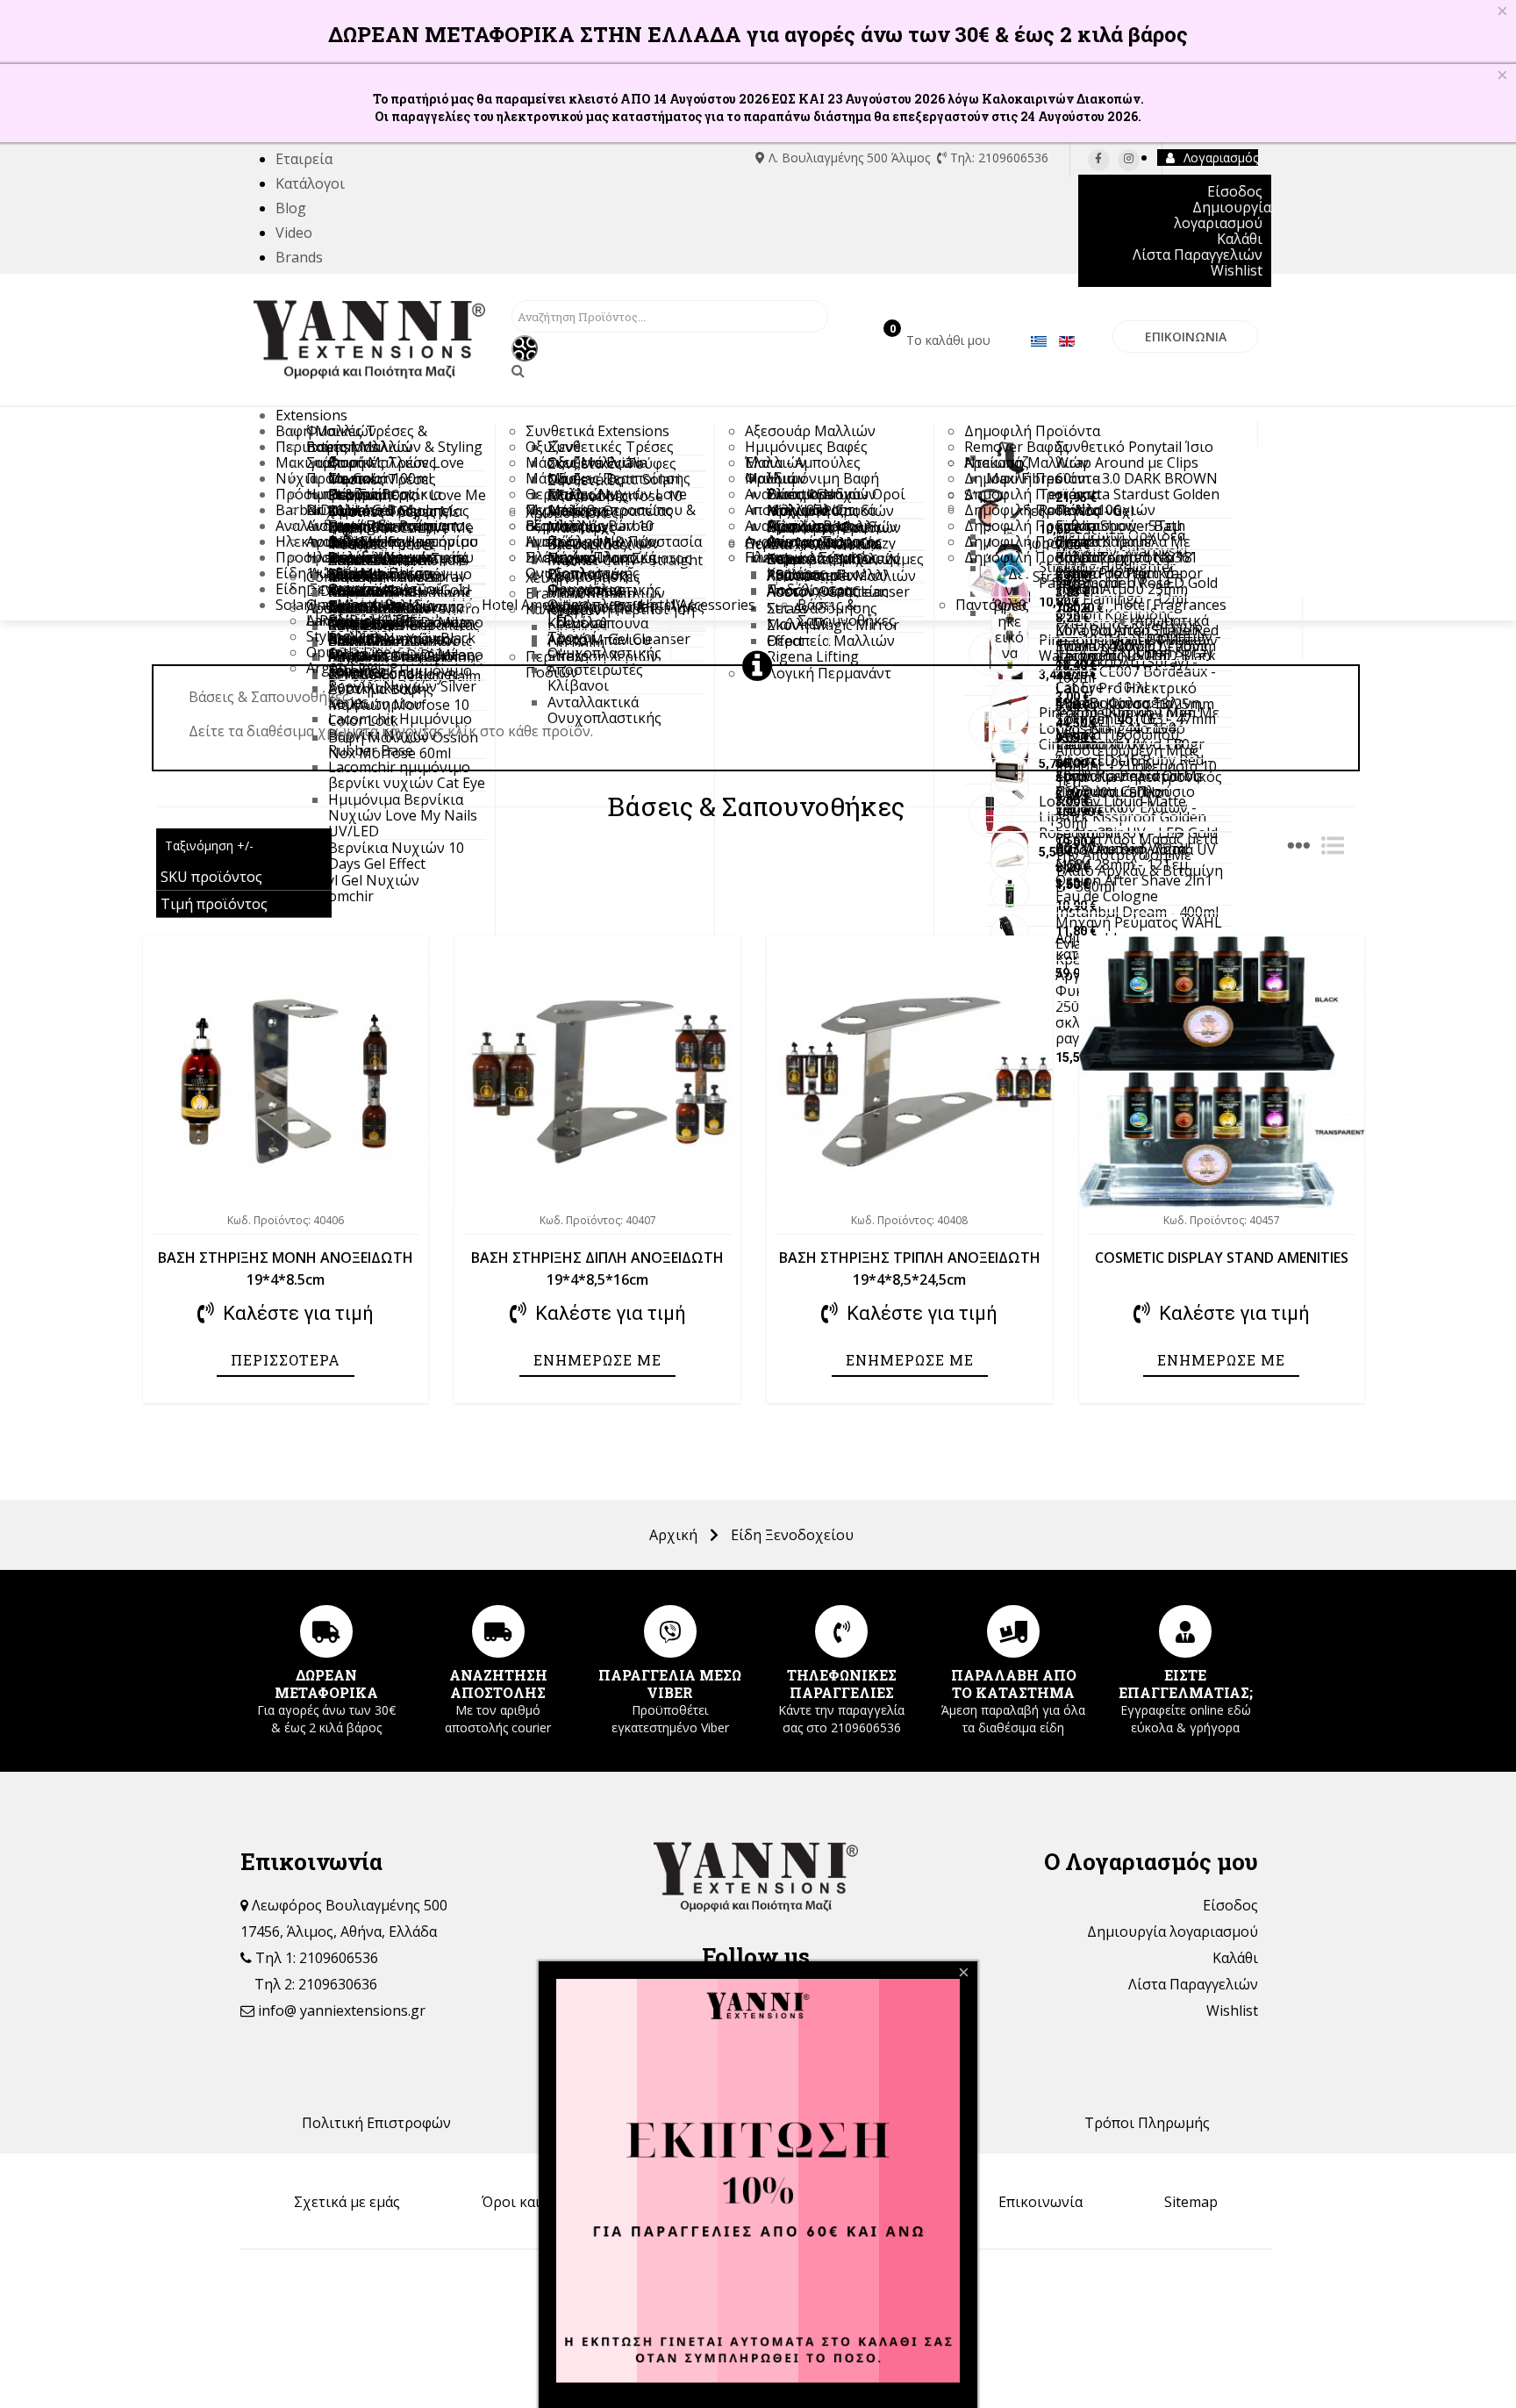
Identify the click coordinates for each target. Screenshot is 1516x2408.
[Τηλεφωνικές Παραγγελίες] (842, 1631)
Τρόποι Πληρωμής (1147, 2123)
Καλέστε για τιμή (298, 1313)
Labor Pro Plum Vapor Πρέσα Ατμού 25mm (1129, 581)
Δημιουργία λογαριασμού (1173, 1931)
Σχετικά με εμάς (347, 2202)
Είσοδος (1230, 1905)
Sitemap (1191, 2202)
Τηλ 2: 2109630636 (316, 1984)
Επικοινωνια (1186, 337)
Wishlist (1232, 2010)
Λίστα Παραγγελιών (1193, 1984)
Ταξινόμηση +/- (209, 846)
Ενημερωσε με (597, 1360)
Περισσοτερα (286, 1360)
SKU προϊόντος (211, 877)
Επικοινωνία (1040, 2202)
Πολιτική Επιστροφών (376, 2123)
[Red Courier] (498, 1631)
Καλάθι (1235, 1958)
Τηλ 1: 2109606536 (315, 1958)
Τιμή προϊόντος (214, 904)
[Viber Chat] (670, 1631)
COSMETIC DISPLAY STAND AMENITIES (1222, 1258)
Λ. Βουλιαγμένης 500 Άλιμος (849, 158)
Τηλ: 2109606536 (998, 158)
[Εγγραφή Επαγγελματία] (1185, 1631)
